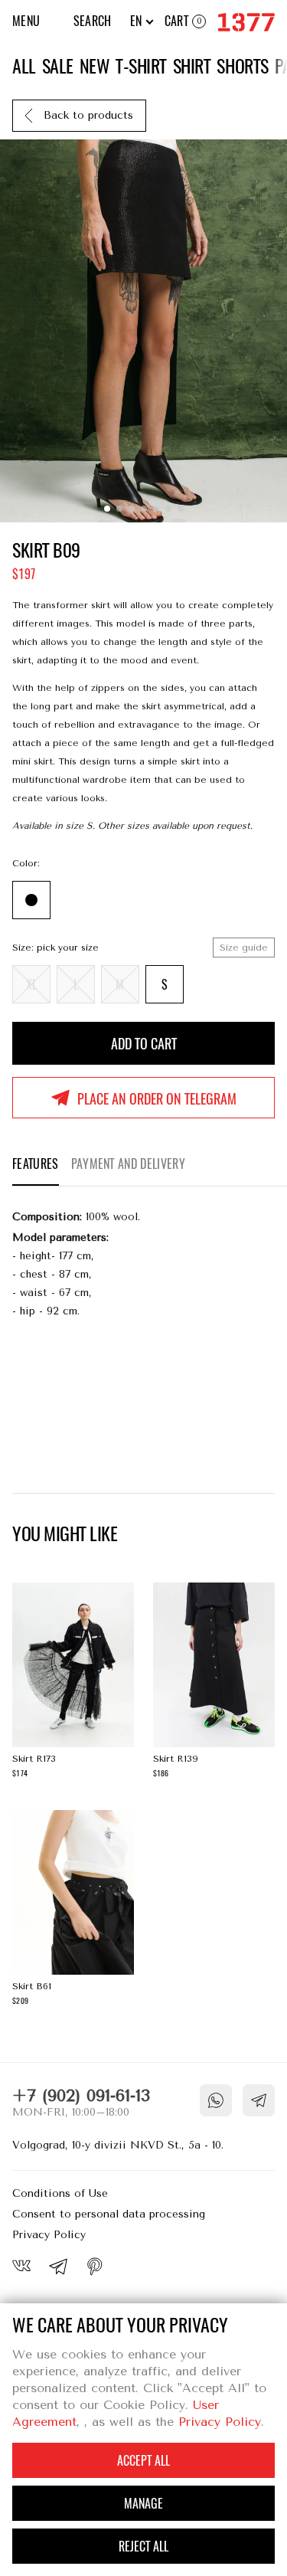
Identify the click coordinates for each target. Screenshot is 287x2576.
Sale (58, 66)
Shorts (242, 66)
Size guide (244, 948)
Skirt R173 (73, 1682)
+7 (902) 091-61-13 (81, 2096)
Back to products (88, 115)
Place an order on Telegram (157, 1099)
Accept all (143, 2461)
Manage (143, 2504)
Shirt (192, 66)
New (95, 66)
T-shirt (141, 66)
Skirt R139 (214, 1682)
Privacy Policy (49, 2235)
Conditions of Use (60, 2193)
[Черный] (31, 900)
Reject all (143, 2547)
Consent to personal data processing (109, 2214)
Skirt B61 (73, 1910)
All (24, 66)
